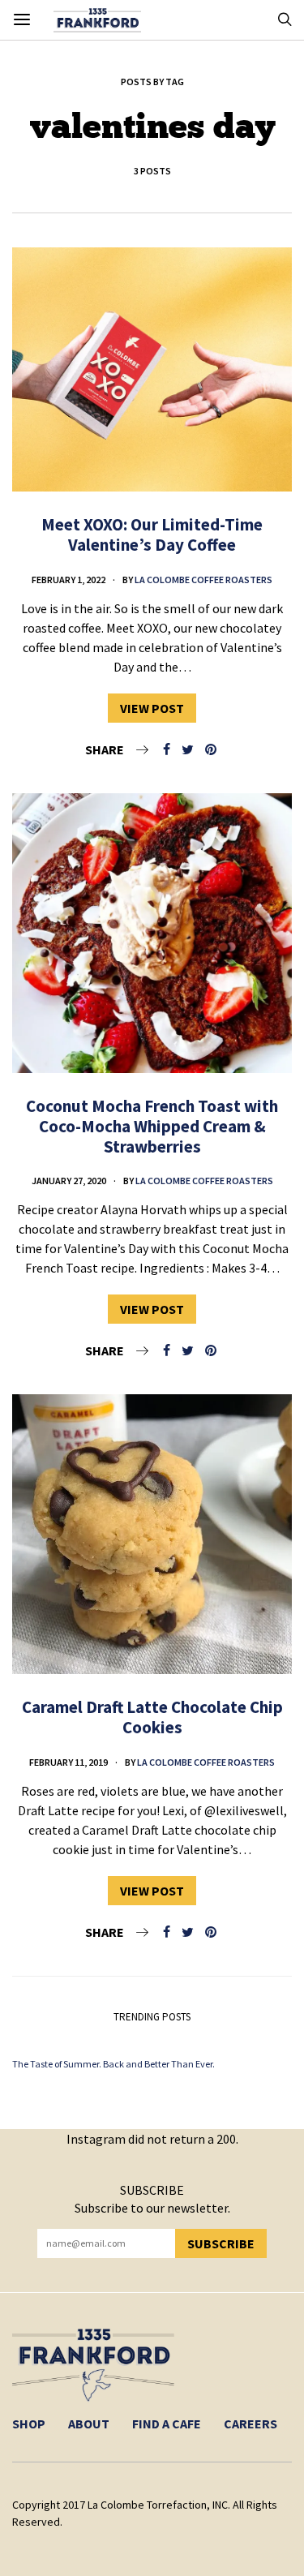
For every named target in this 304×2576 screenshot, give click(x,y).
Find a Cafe (167, 2424)
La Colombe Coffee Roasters (203, 580)
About (89, 2424)
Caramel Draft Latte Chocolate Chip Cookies (152, 1717)
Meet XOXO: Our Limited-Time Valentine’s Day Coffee (152, 535)
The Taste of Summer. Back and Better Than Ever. (113, 2064)
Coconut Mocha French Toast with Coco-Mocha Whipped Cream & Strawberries (152, 1126)
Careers (250, 2424)
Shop (29, 2424)
